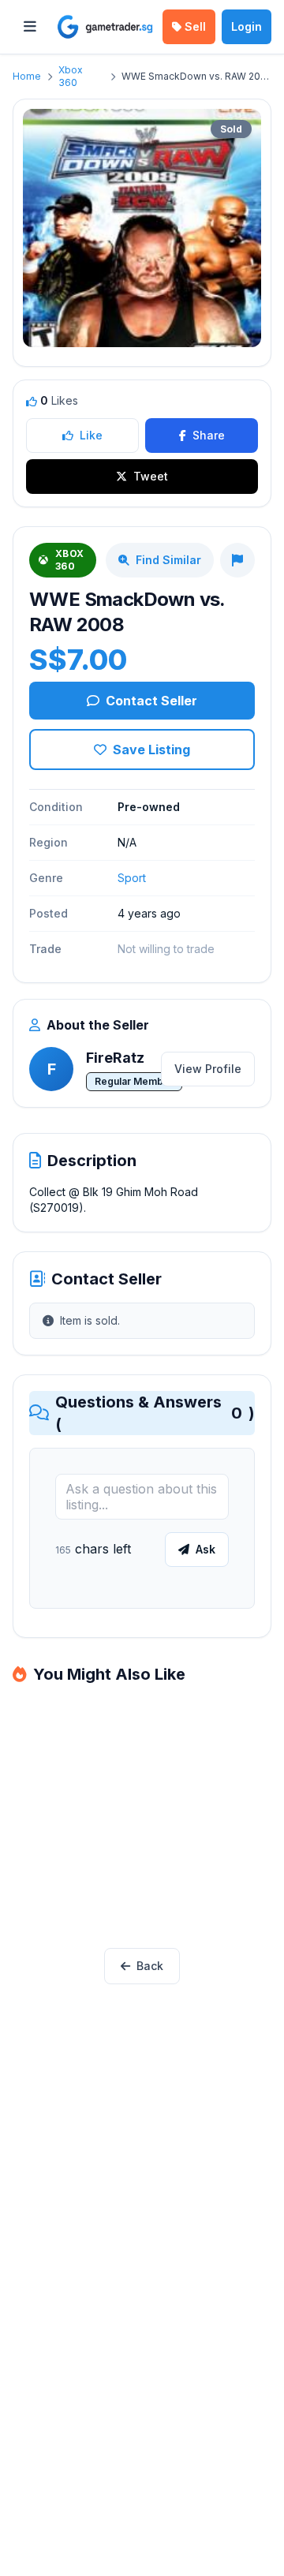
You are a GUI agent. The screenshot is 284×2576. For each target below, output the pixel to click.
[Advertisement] (142, 1819)
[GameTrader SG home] (105, 27)
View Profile (208, 1069)
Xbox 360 (71, 76)
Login (247, 26)
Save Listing (151, 750)
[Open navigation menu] (30, 27)
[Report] (237, 560)
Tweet (151, 476)
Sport (132, 878)
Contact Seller (151, 701)
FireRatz (115, 1058)
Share (209, 435)
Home (27, 76)
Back (150, 1966)
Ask (206, 1549)
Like (91, 435)
